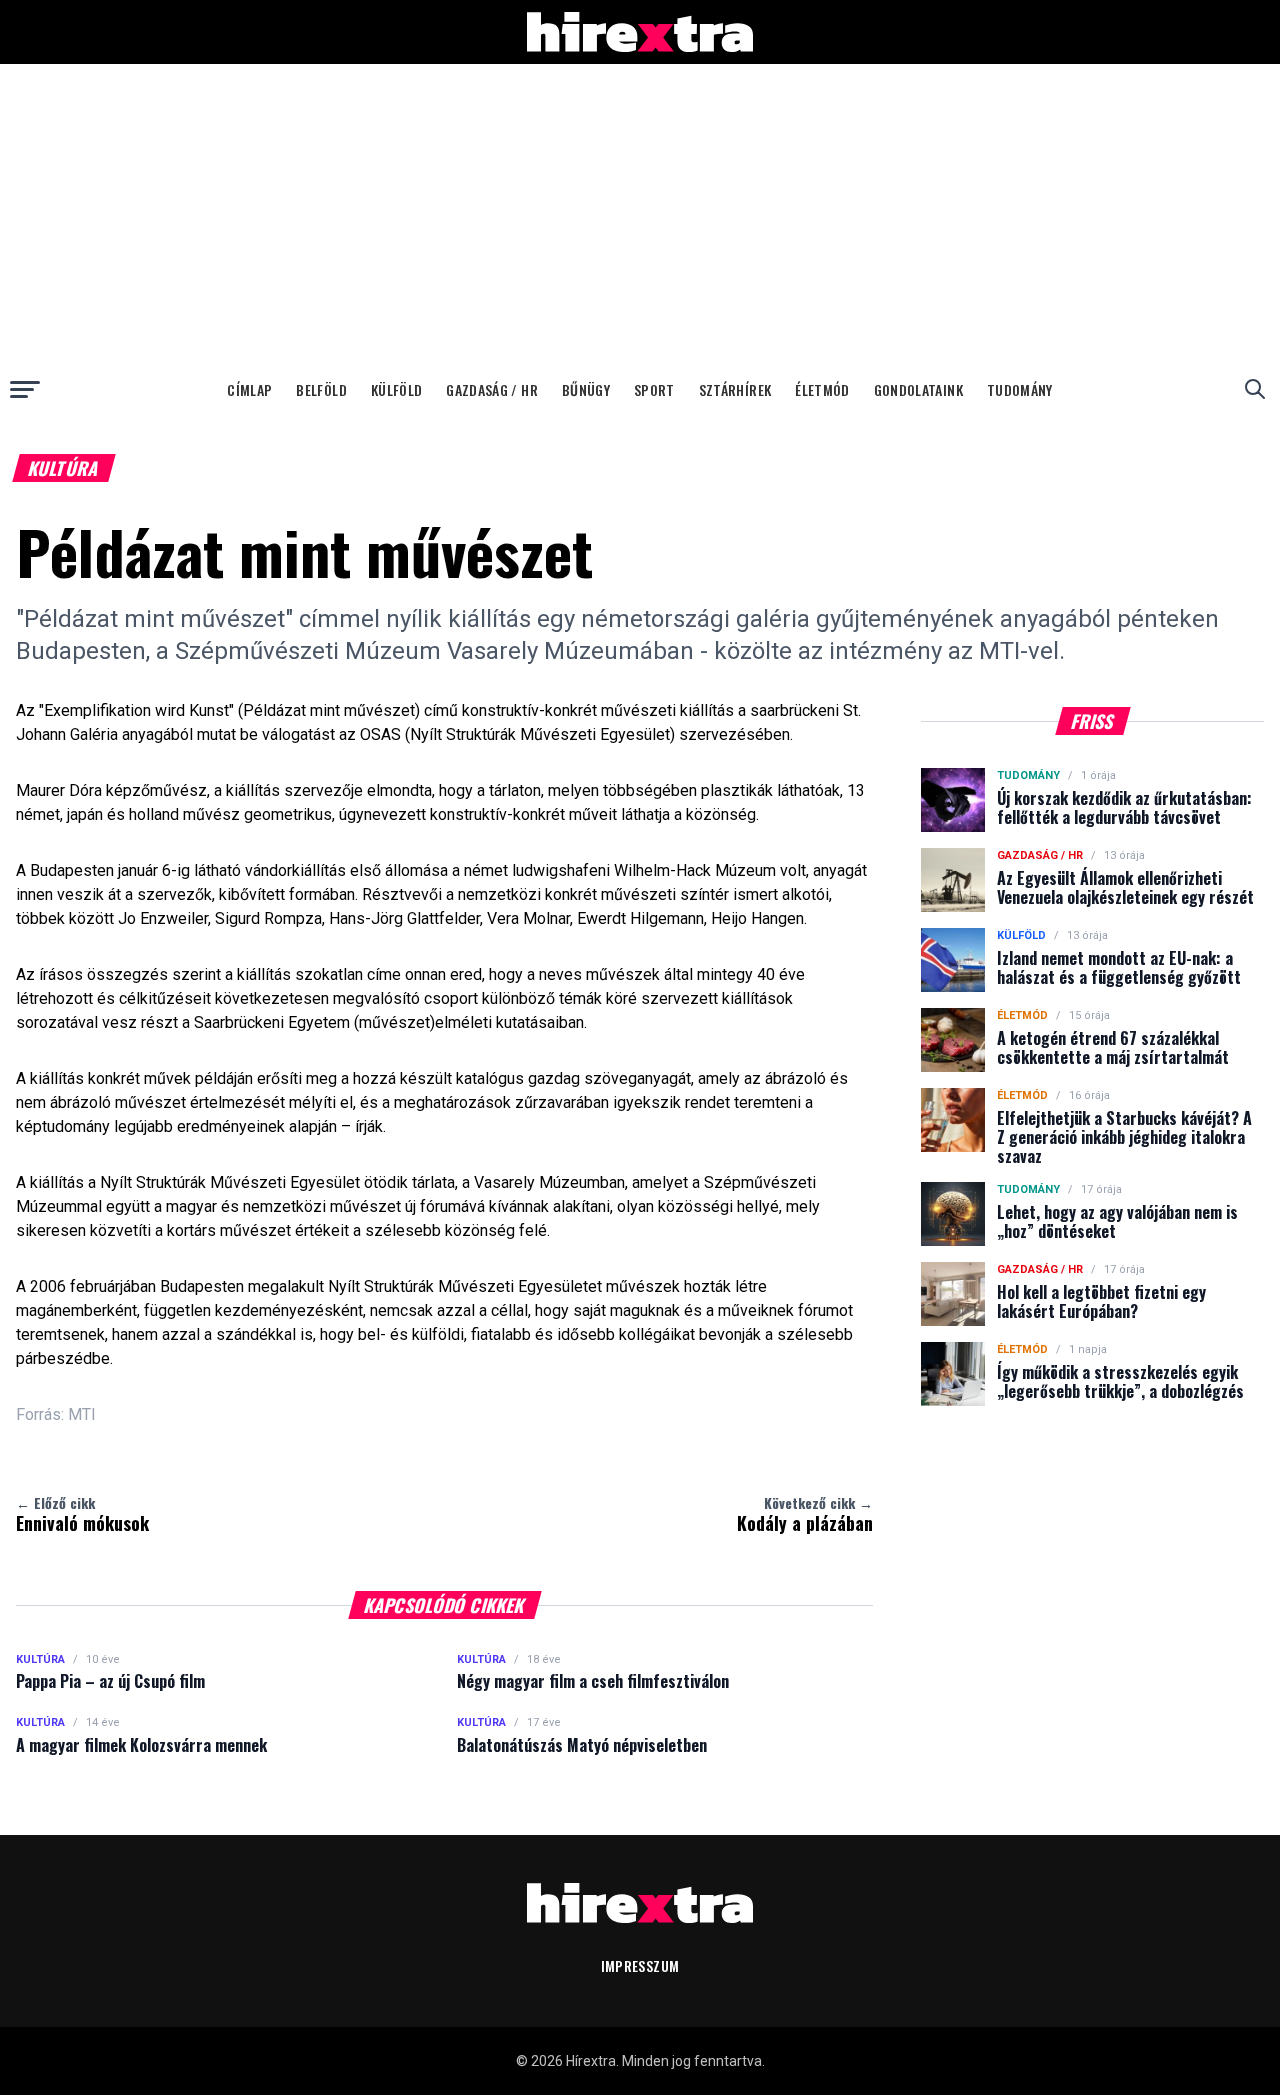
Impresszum (640, 1965)
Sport (654, 389)
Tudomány (1020, 389)
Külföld (396, 389)
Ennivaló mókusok (82, 1514)
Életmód (822, 389)
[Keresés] (1255, 389)
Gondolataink (918, 389)
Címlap (249, 389)
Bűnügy (586, 389)
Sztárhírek (735, 389)
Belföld (321, 389)
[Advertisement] (640, 214)
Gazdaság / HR (492, 389)
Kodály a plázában (805, 1514)
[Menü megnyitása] (25, 389)
